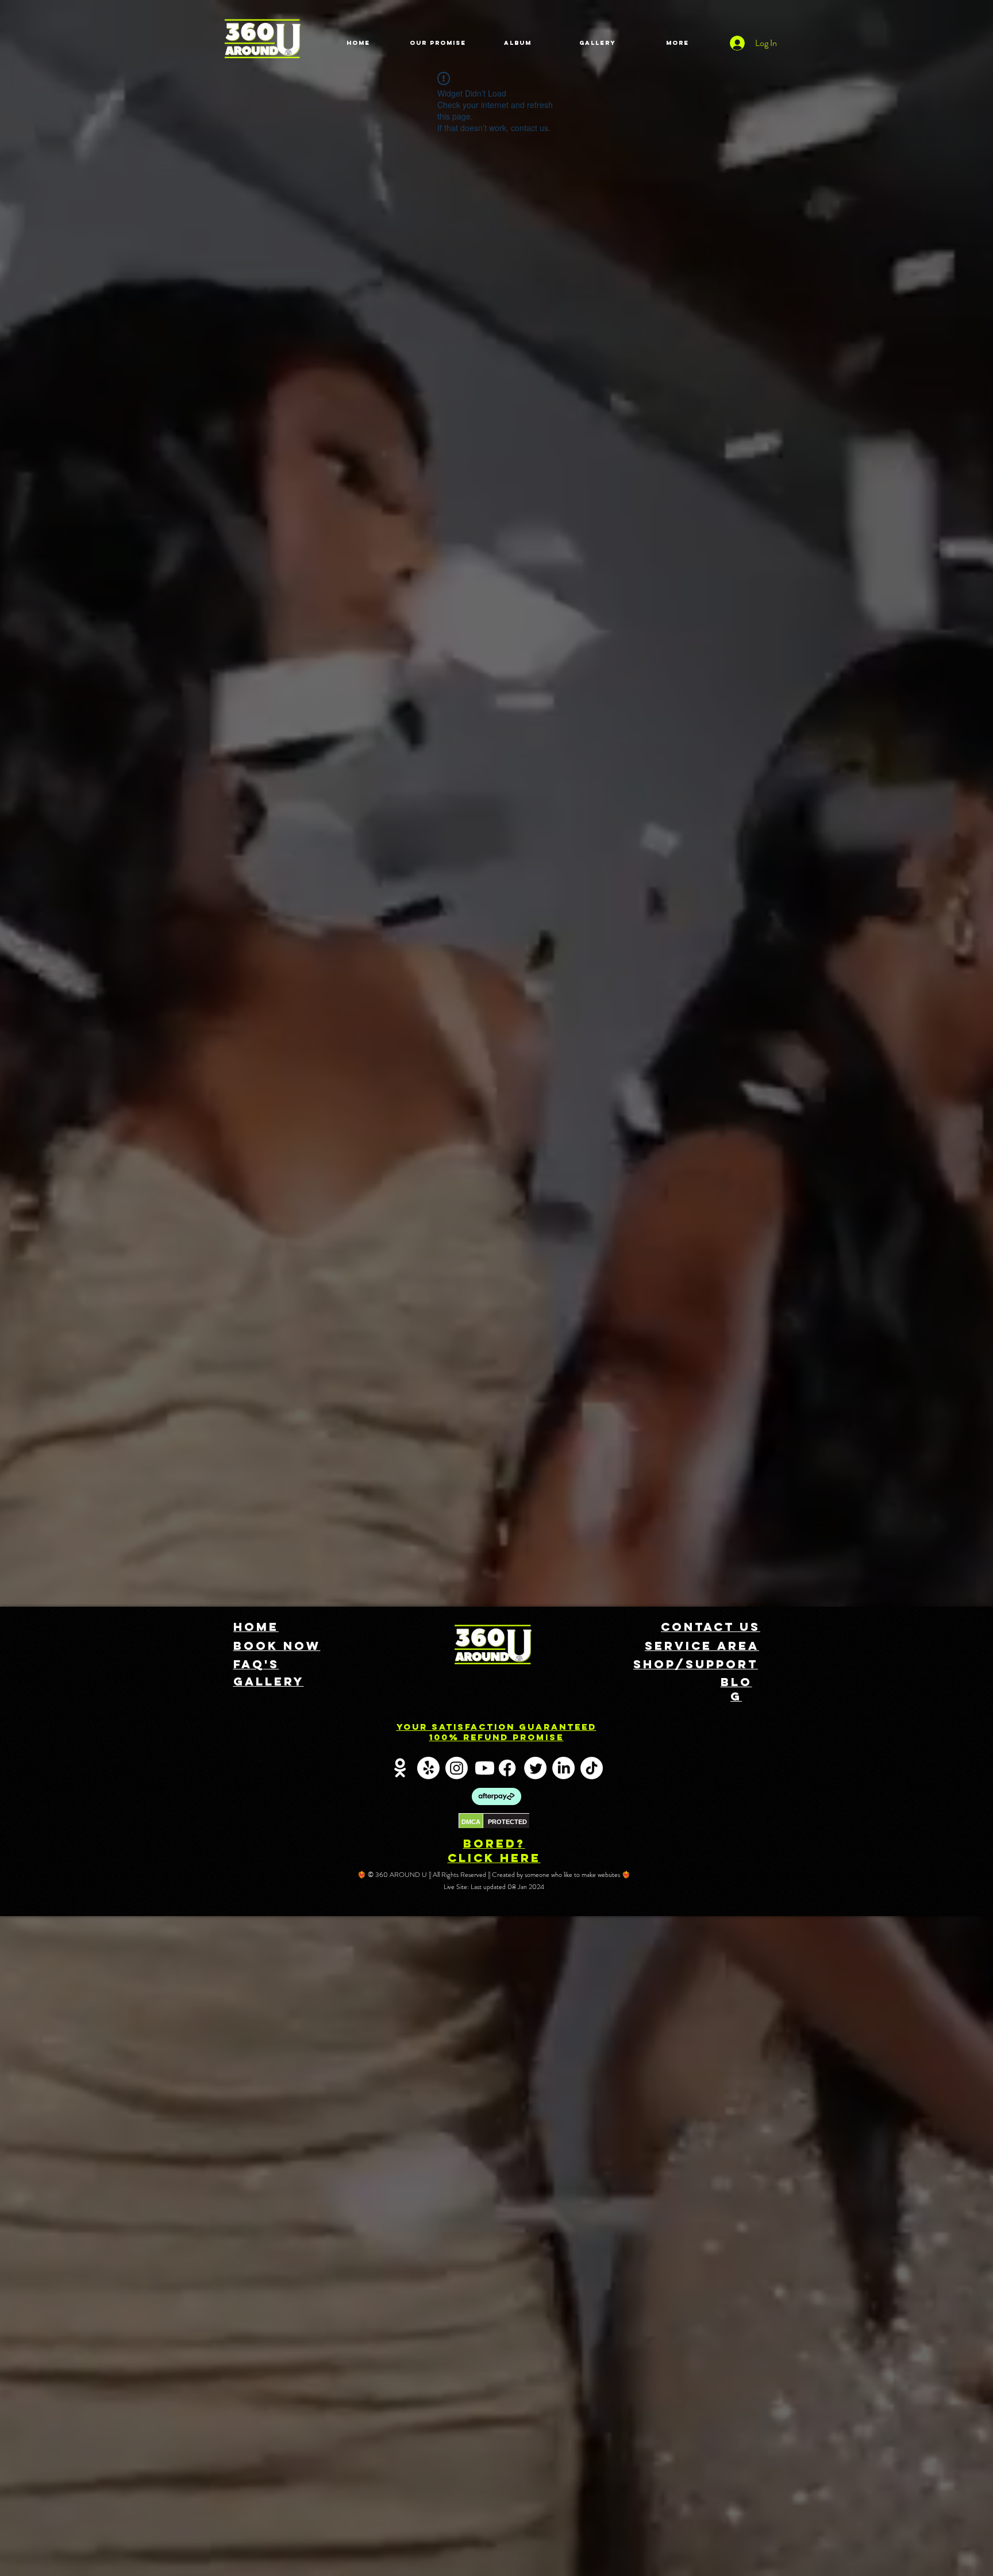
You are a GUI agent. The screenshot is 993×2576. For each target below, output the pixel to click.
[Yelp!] (428, 1768)
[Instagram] (457, 1768)
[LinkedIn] (563, 1768)
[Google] (400, 1768)
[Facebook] (507, 1768)
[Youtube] (485, 1768)
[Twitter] (535, 1768)
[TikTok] (592, 1768)
